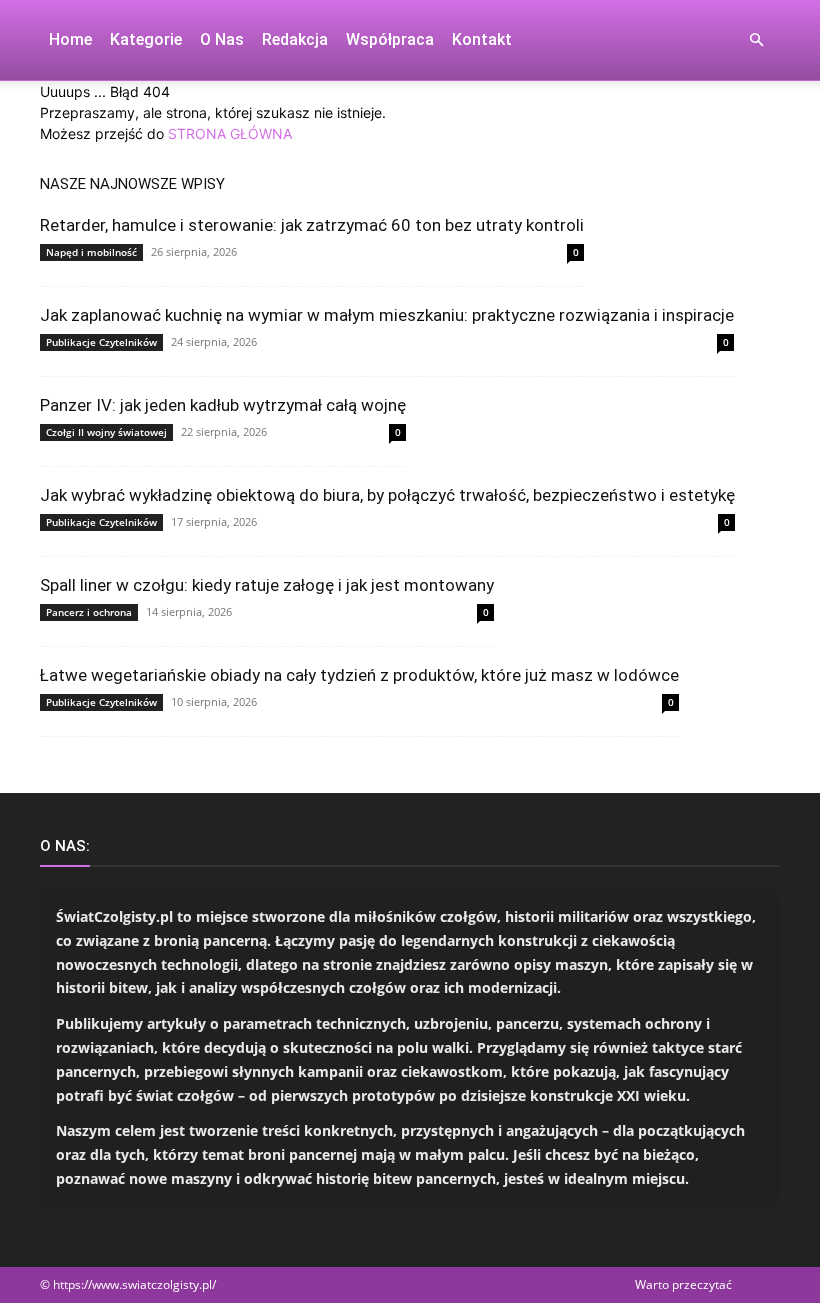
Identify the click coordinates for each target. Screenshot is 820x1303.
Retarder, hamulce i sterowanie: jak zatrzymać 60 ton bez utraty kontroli (312, 225)
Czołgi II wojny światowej (106, 432)
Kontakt (482, 39)
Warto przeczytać (683, 1284)
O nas (222, 39)
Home (70, 39)
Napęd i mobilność (91, 252)
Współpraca (390, 39)
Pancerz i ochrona (89, 612)
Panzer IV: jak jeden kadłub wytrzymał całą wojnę (223, 405)
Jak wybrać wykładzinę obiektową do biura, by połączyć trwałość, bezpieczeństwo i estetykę (387, 495)
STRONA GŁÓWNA (230, 133)
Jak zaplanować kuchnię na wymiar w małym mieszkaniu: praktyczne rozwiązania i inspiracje (387, 315)
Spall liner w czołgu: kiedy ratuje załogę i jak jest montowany (267, 585)
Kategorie (146, 39)
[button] (756, 40)
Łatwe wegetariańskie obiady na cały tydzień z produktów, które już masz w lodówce (359, 675)
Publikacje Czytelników (101, 342)
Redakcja (295, 39)
